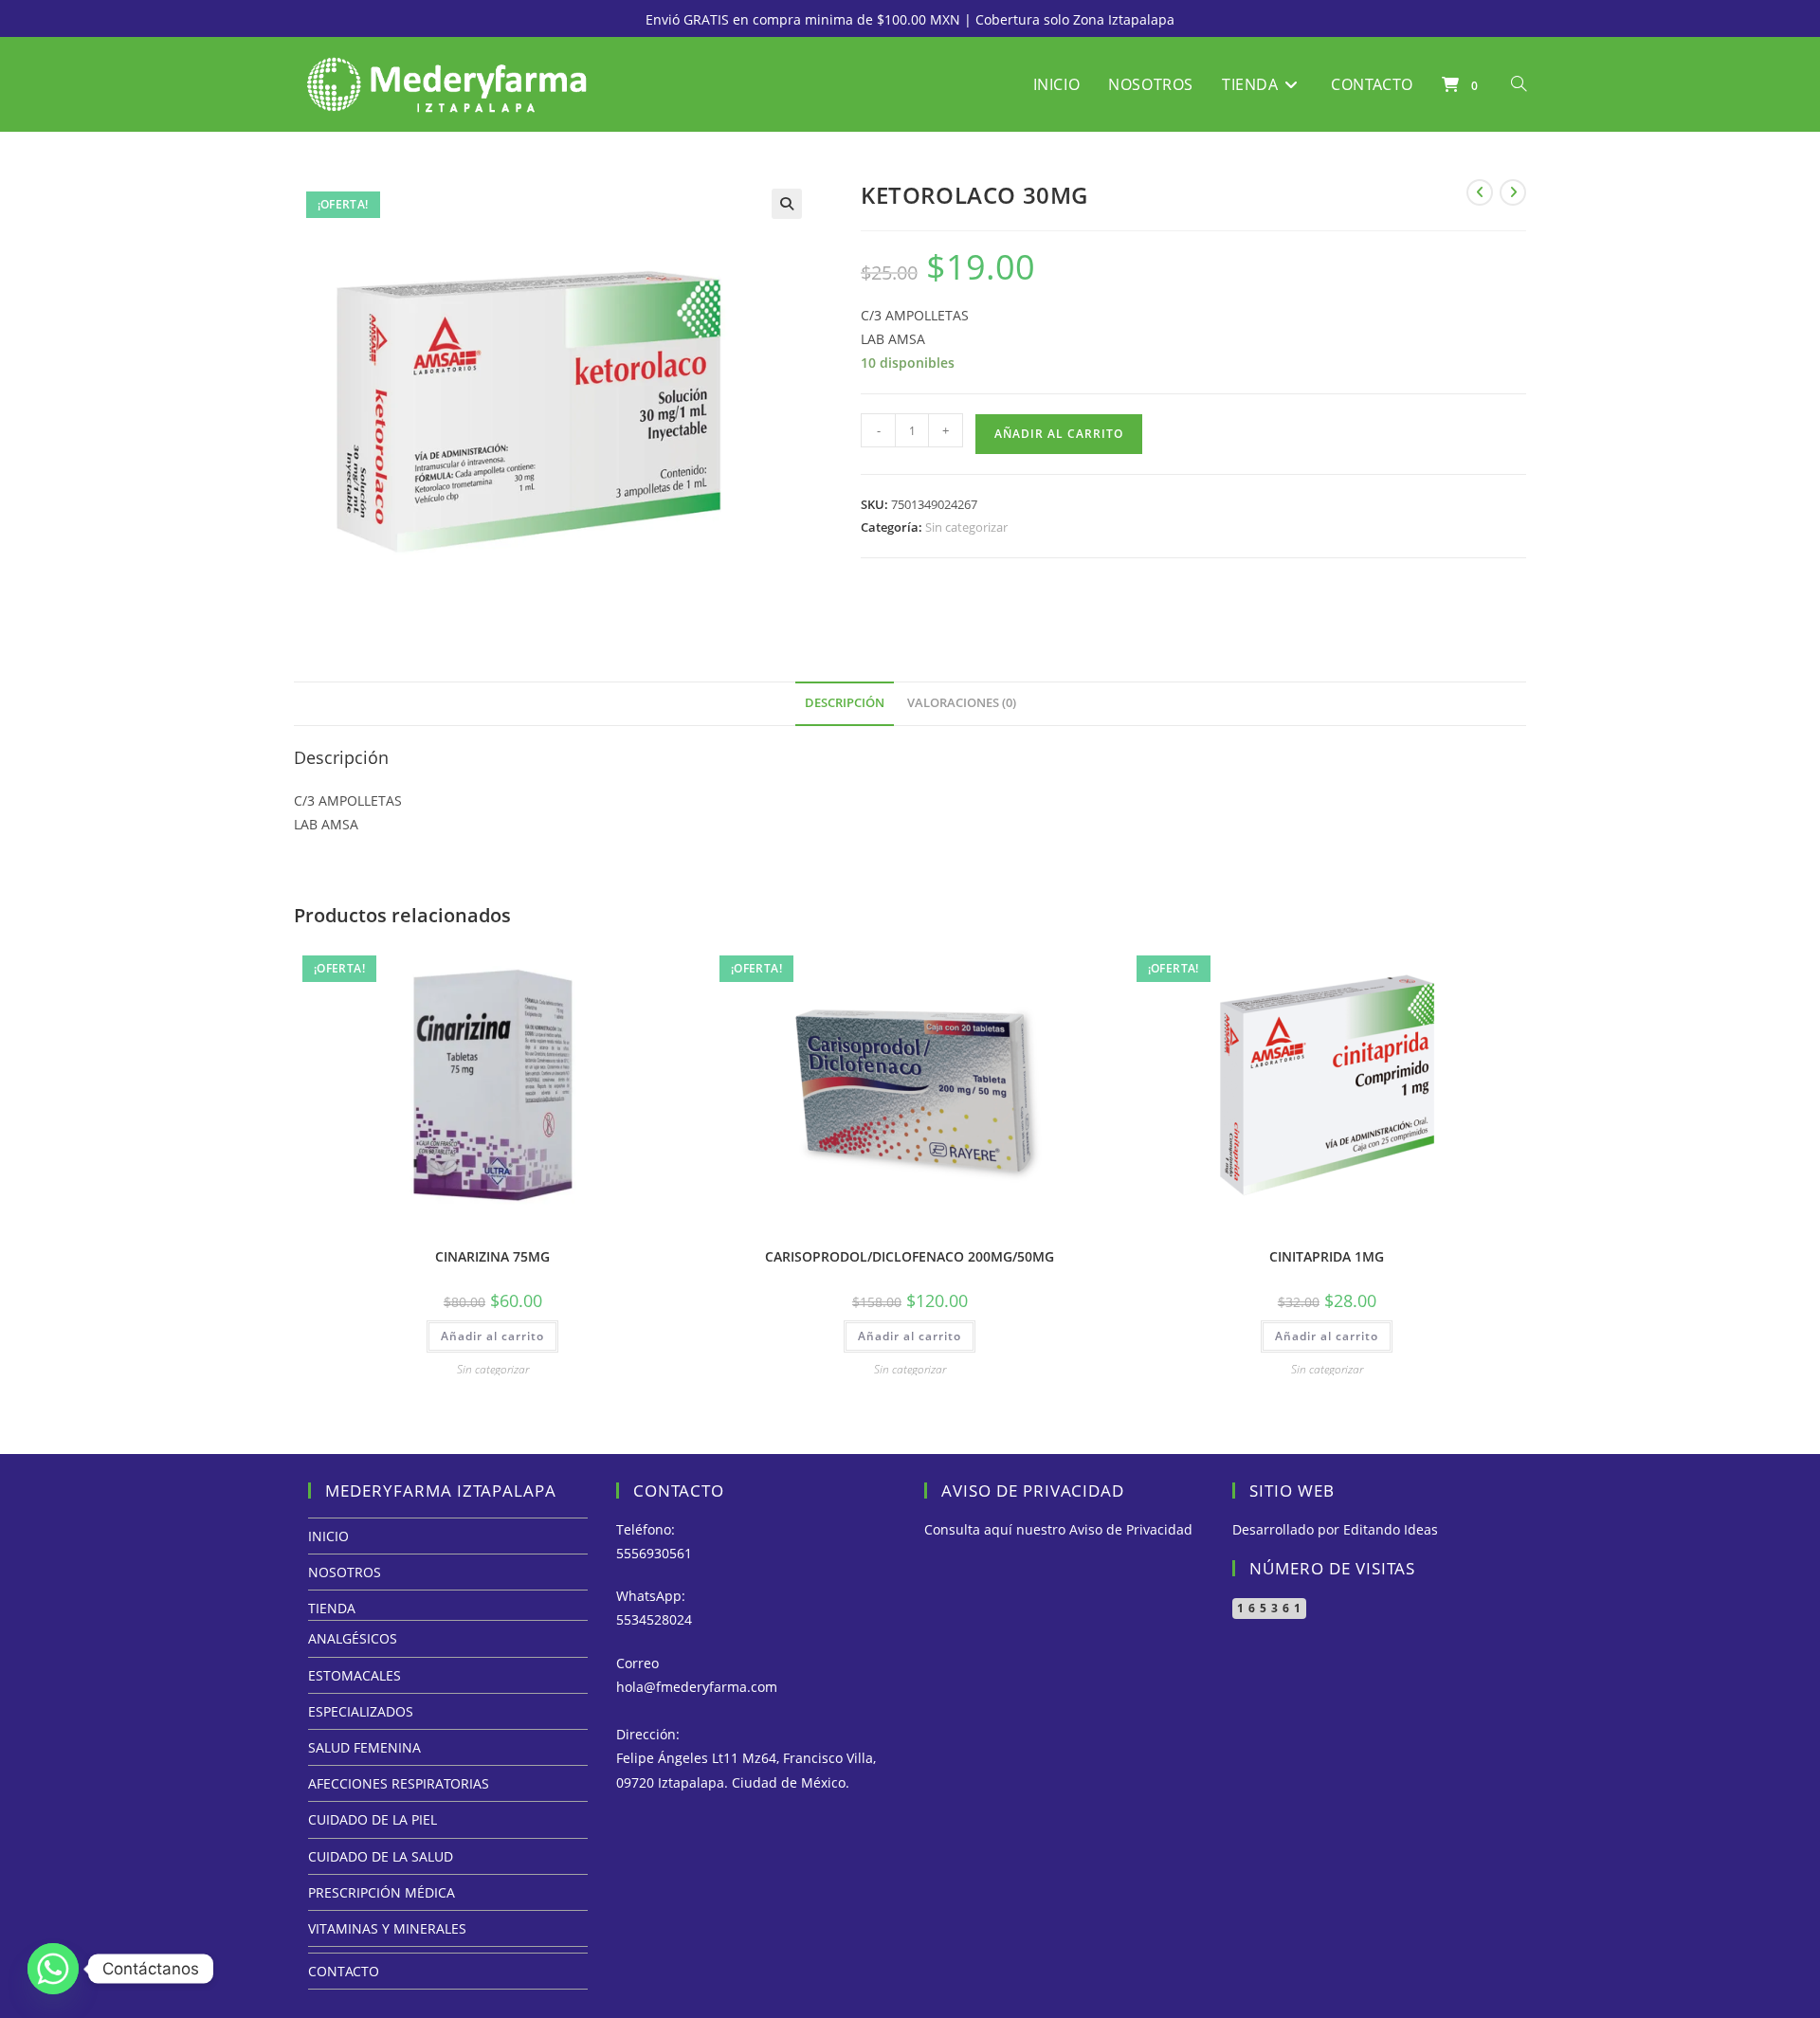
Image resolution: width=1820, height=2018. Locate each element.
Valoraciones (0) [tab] (962, 703)
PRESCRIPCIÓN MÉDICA (382, 1892)
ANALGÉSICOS (353, 1638)
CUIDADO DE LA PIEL (373, 1819)
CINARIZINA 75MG (492, 1256)
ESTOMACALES (355, 1675)
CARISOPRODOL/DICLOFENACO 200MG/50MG (910, 1256)
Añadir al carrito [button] (492, 1336)
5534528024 (654, 1619)
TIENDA (332, 1608)
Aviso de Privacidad (1131, 1529)
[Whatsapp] (53, 1969)
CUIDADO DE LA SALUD (381, 1856)
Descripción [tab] (845, 703)
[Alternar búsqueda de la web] (1519, 84)
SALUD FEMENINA (364, 1747)
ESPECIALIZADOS (361, 1711)
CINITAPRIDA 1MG (1327, 1256)
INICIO (328, 1536)
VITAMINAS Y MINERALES (387, 1928)
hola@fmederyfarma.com (697, 1687)
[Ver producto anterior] (1480, 192)
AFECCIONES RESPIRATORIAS (399, 1783)
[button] (787, 204)
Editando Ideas (1391, 1529)
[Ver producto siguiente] (1513, 192)
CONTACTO (344, 1971)
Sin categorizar (966, 527)
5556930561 (654, 1553)
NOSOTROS (345, 1572)
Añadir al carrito (1059, 434)
